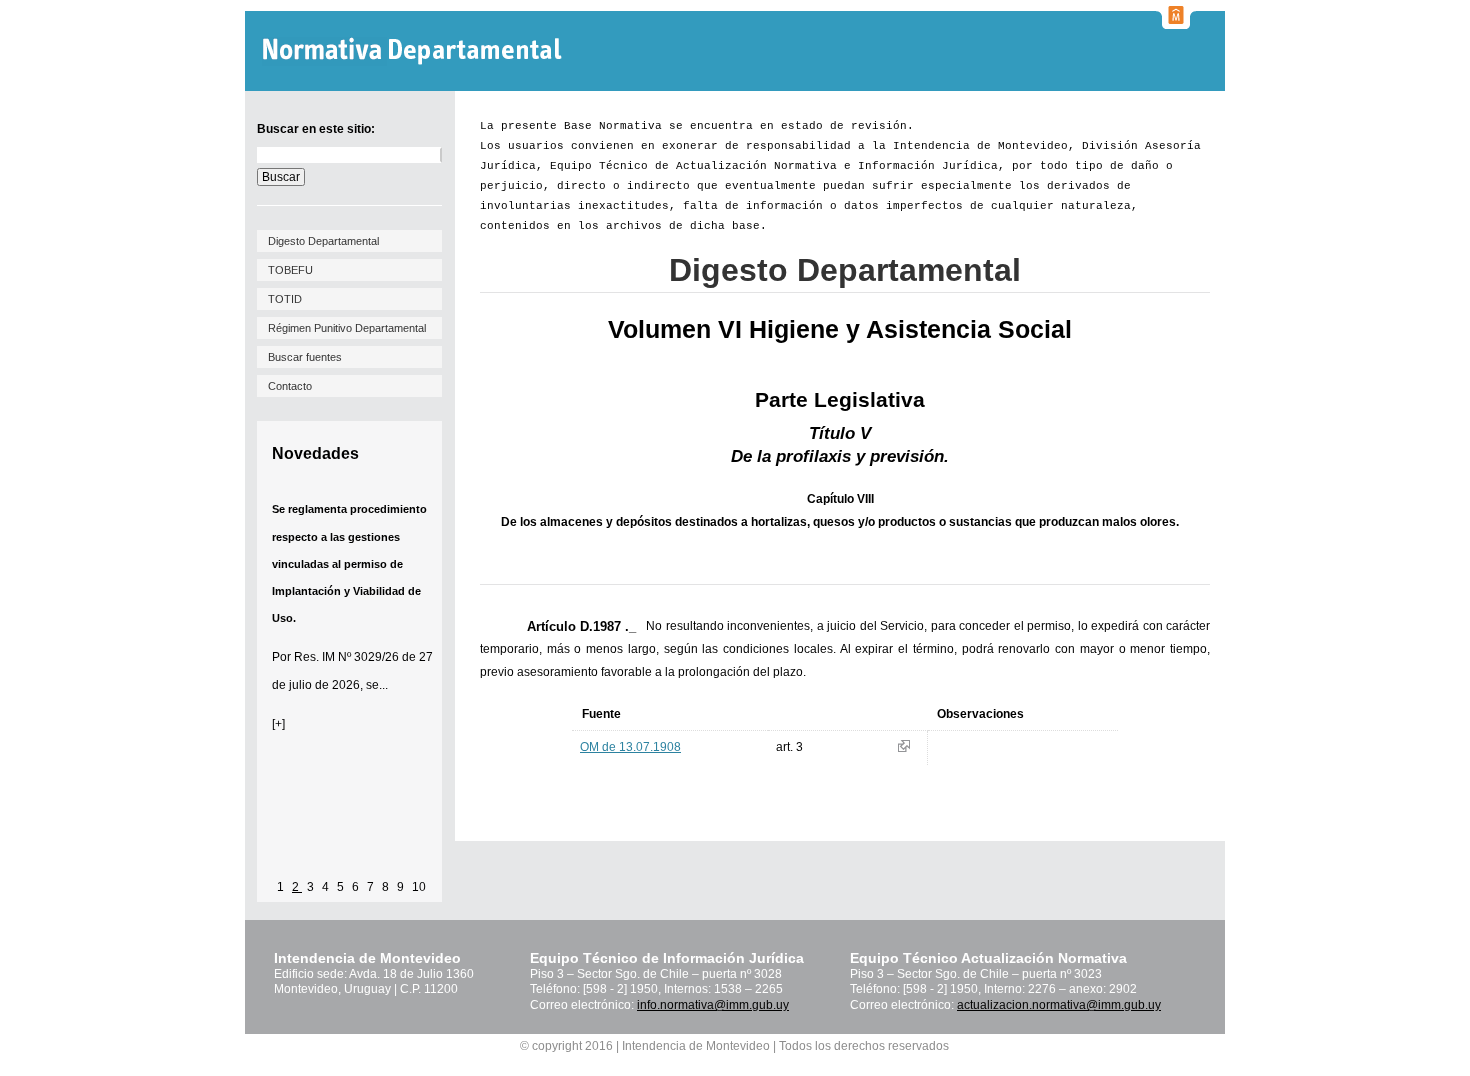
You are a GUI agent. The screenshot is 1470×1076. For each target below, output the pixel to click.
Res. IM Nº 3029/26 (346, 657)
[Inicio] (414, 51)
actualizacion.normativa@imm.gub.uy (1059, 1005)
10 (419, 887)
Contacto (290, 386)
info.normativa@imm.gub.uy (713, 1005)
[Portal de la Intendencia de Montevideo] (1176, 23)
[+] (278, 724)
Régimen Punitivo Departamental (347, 328)
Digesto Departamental (323, 241)
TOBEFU (290, 270)
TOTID (285, 299)
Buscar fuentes (305, 357)
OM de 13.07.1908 (630, 747)
